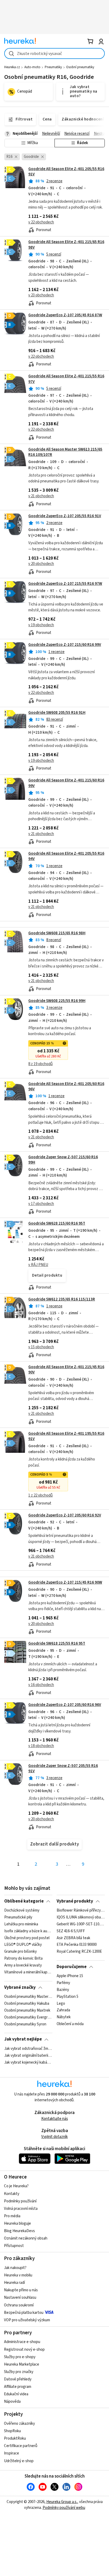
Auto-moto (32, 67)
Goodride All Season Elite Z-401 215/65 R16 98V (54, 273)
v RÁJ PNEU (38, 1265)
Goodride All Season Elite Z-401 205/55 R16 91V (66, 172)
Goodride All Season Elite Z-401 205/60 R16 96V (66, 1086)
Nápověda (12, 2402)
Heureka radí (14, 2283)
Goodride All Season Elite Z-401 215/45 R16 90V (66, 1370)
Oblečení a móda (70, 2024)
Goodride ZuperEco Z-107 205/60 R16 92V (65, 1515)
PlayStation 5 (67, 1997)
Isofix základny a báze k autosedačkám (28, 1931)
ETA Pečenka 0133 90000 (77, 1945)
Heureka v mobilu (18, 2275)
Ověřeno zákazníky (19, 2424)
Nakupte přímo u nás (21, 2290)
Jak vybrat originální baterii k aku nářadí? (28, 2056)
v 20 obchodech (41, 564)
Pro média (12, 2216)
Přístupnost (14, 2246)
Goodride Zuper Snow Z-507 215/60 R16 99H (63, 1160)
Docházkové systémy (22, 1911)
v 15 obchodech (41, 1347)
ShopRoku (12, 2431)
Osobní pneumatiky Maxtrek (27, 2011)
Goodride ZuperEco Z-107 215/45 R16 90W (65, 1582)
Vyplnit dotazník (54, 2137)
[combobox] (54, 53)
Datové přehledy (18, 2379)
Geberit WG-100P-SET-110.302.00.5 (81, 1924)
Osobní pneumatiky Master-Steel (28, 1997)
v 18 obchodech (41, 1746)
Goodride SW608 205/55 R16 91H (57, 713)
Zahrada (63, 2011)
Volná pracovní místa (21, 2209)
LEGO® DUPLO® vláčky (23, 1945)
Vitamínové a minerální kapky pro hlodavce (28, 1972)
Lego (61, 2004)
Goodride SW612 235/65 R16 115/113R (62, 1299)
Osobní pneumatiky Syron (25, 2024)
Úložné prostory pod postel (27, 1938)
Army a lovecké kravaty (23, 1965)
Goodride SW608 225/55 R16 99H (57, 1001)
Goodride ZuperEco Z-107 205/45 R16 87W (65, 315)
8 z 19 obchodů (40, 1064)
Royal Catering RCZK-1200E (79, 1952)
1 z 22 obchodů (40, 1495)
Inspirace (12, 2453)
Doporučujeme (72, 1967)
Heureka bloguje (17, 2223)
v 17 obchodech (41, 1204)
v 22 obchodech (41, 222)
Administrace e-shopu (22, 2342)
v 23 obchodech (41, 295)
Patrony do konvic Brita (23, 1959)
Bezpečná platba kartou (24, 2313)
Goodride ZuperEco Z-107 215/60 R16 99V (65, 645)
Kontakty (12, 2194)
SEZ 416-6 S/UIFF (71, 1931)
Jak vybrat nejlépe (23, 2039)
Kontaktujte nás (55, 2119)
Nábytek (64, 2017)
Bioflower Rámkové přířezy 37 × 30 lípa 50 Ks (81, 1911)
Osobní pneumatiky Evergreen (28, 2017)
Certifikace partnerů (21, 2446)
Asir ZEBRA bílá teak (73, 1938)
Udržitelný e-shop (19, 2461)
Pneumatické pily (18, 1917)
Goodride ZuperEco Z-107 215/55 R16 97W (65, 584)
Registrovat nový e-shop (24, 2350)
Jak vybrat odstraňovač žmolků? (28, 2049)
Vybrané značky (20, 1987)
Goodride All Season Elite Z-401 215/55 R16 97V (54, 407)
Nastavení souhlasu (20, 2298)
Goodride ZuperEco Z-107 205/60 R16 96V (65, 1705)
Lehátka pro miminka (21, 1924)
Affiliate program (18, 2387)
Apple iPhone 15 (70, 1976)
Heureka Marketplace (22, 2364)
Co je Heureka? (16, 2186)
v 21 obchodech (41, 496)
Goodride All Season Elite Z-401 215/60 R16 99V (54, 811)
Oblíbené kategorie (24, 1901)
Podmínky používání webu (64, 2508)
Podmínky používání (20, 2201)
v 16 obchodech (41, 1685)
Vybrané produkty (75, 1901)
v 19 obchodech (41, 625)
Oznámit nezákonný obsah (26, 2238)
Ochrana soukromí (19, 2305)
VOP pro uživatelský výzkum (27, 2320)
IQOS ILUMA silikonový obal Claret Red (81, 1917)
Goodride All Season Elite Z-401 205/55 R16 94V (66, 856)
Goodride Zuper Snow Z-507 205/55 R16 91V (63, 1768)
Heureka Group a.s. (62, 2502)
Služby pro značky (19, 2372)
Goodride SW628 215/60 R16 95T (57, 1223)
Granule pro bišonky (21, 1952)
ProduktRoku (15, 2438)
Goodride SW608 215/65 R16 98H (57, 933)
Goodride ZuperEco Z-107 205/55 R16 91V (65, 516)
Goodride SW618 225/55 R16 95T (57, 1643)
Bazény (63, 1990)
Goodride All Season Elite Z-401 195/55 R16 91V (66, 1436)
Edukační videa (16, 2394)
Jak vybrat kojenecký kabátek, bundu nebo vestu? (28, 2062)
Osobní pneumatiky (80, 67)
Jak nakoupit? (15, 2268)
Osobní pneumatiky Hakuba (27, 2004)
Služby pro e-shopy (20, 2357)
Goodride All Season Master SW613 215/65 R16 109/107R (65, 452)
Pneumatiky (53, 67)
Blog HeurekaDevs (19, 2231)
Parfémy (63, 1983)
